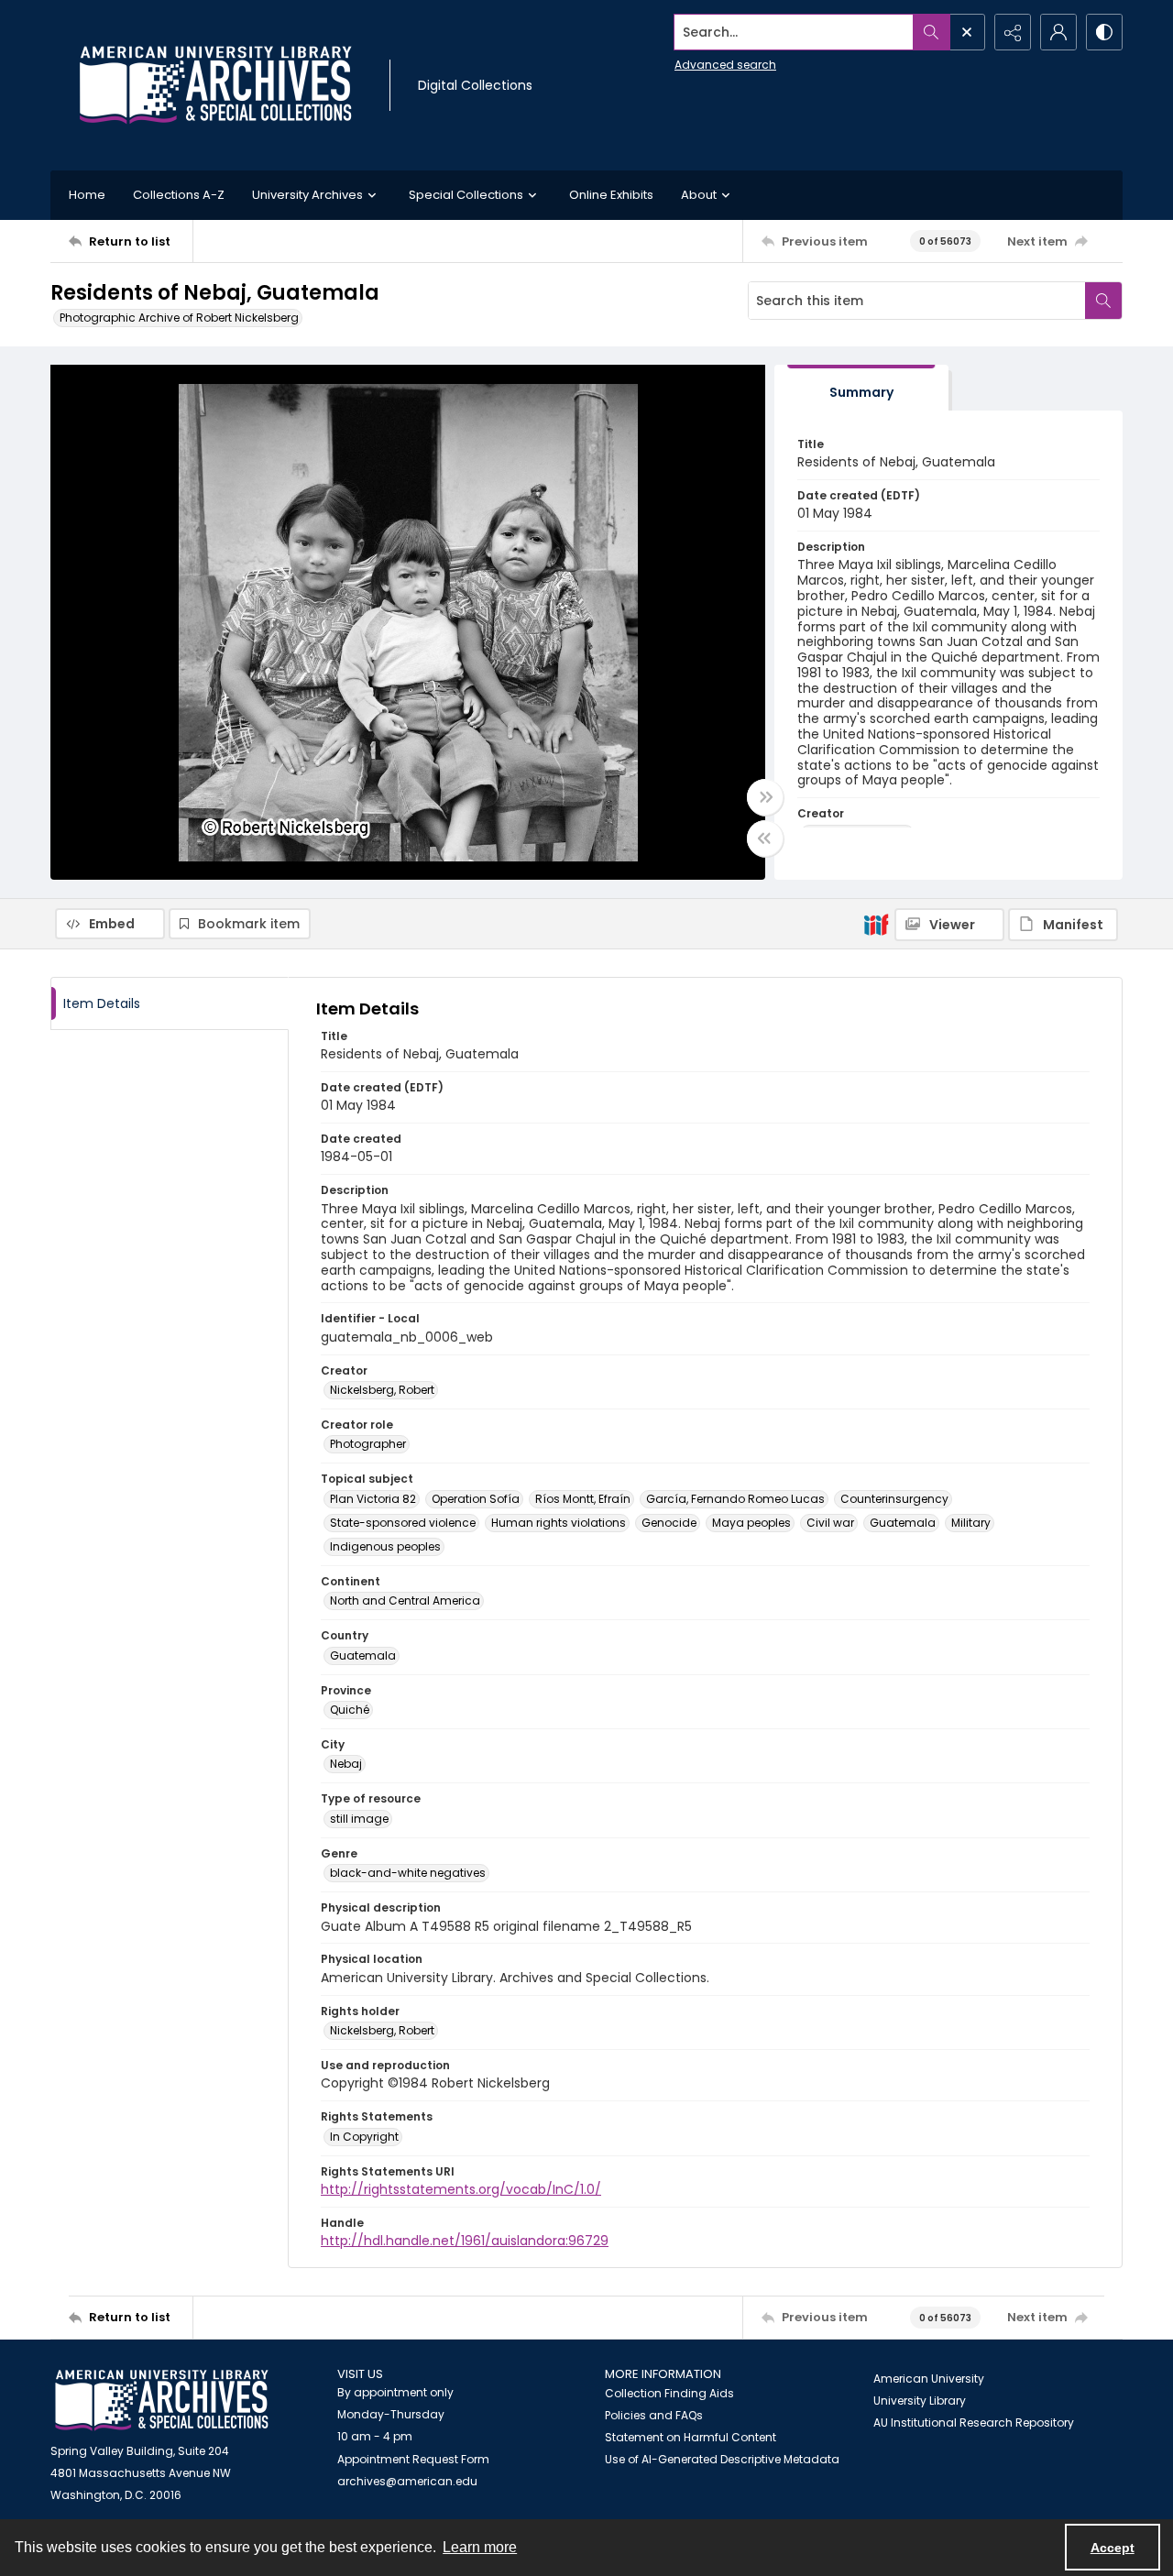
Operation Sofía (476, 1499)
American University (929, 2379)
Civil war (830, 1523)
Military (971, 1523)
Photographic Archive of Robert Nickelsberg (179, 318)
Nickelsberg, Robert (382, 1390)
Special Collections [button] (466, 195)
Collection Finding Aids (669, 2393)
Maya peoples (751, 1523)
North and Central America (405, 1600)
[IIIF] (876, 924)
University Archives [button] (307, 195)
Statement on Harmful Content (691, 2437)
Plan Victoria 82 (373, 1499)
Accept (1113, 2548)
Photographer (368, 1444)
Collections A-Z (179, 195)
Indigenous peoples (385, 1546)
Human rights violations (559, 1523)
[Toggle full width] (765, 797)
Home (87, 195)
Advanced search (725, 65)
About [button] (699, 195)
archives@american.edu (407, 2481)
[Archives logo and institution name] (215, 85)
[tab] (861, 388)
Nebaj (346, 1764)
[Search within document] (1103, 301)
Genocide (669, 1523)
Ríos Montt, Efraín (583, 1499)
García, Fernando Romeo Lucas (735, 1499)
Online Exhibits (611, 195)
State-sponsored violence (403, 1523)
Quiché (350, 1710)
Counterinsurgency (894, 1499)
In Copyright (364, 2137)
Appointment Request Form (413, 2459)
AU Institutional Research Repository (974, 2423)
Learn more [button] (480, 2547)
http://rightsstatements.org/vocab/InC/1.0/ (461, 2189)
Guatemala (903, 1523)
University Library (920, 2401)
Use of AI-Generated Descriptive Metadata (722, 2459)
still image (359, 1819)
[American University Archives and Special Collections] (162, 2401)
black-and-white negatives (408, 1873)
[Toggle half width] (765, 839)
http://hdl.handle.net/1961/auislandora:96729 (465, 2241)
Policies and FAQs (654, 2415)
